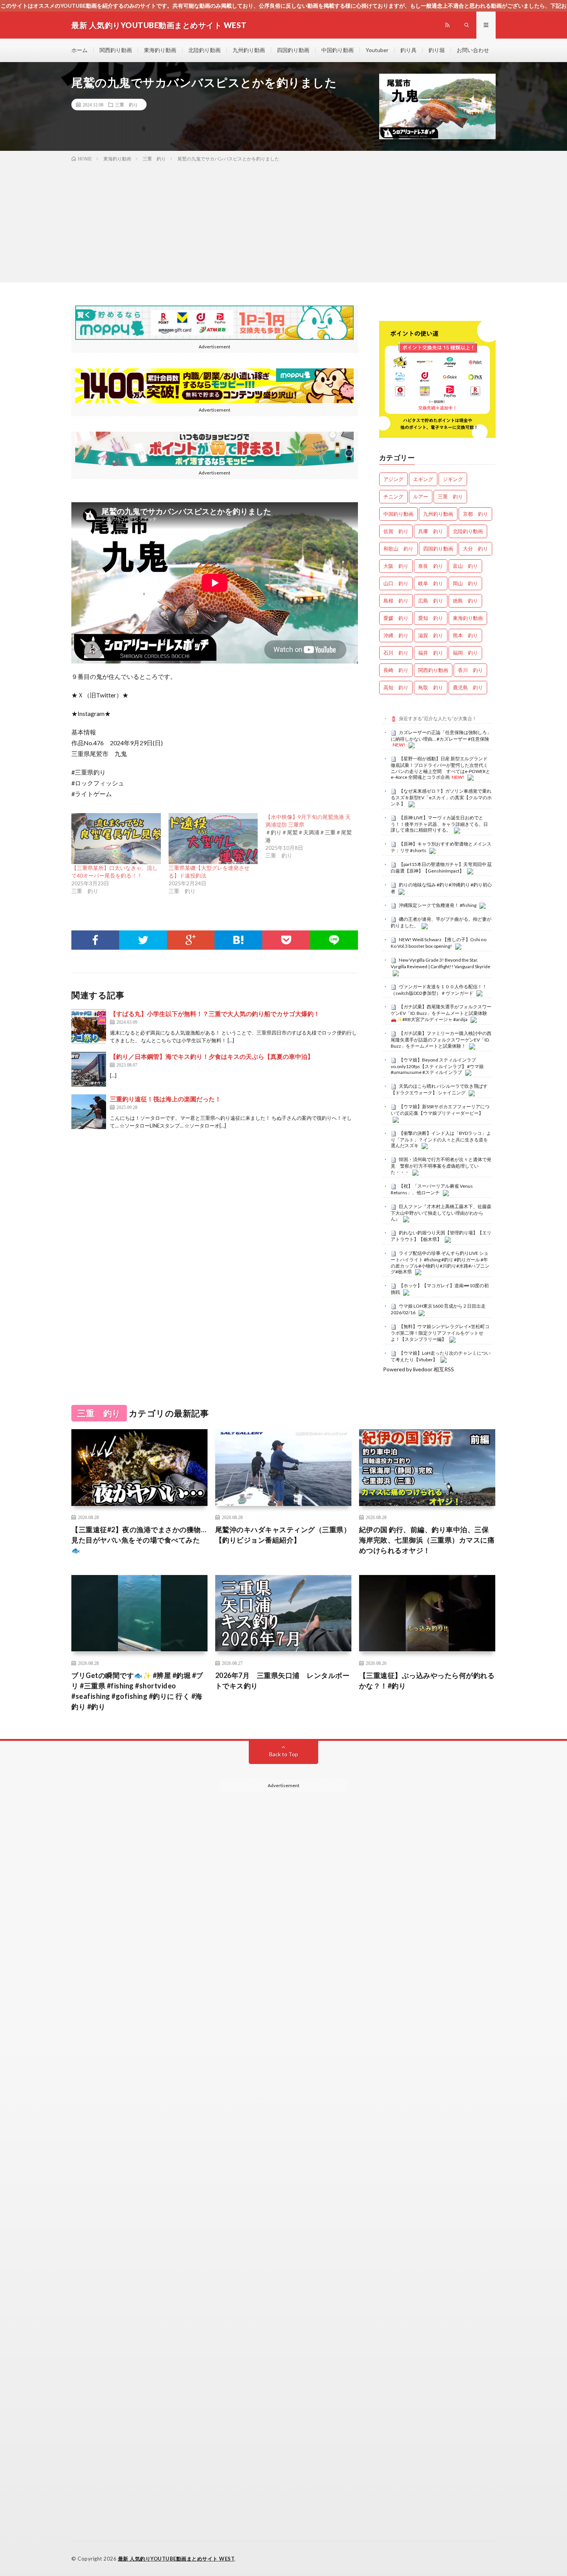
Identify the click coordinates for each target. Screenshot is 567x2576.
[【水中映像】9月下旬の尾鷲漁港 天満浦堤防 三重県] (314, 836)
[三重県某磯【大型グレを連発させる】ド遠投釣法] (213, 839)
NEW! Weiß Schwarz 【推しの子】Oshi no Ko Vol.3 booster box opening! (439, 943)
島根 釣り (396, 601)
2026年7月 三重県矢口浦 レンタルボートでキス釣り (283, 1680)
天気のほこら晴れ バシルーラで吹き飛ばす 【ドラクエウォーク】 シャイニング (439, 1089)
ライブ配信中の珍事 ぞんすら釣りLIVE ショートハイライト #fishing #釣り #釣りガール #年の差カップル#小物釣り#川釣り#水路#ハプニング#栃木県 (440, 1262)
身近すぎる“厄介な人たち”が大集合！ (438, 718)
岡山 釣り (465, 583)
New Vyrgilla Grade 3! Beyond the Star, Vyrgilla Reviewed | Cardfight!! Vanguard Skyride (440, 963)
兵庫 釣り (431, 531)
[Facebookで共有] (95, 940)
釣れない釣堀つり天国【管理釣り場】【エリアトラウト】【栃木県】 (441, 1236)
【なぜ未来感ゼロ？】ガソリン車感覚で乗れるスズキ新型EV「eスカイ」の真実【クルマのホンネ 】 (441, 797)
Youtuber (377, 50)
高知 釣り (396, 687)
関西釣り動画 (116, 50)
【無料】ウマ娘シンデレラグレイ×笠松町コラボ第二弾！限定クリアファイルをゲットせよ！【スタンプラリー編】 (440, 1333)
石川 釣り (396, 653)
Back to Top (284, 1754)
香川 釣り (470, 670)
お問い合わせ (473, 50)
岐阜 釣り (431, 583)
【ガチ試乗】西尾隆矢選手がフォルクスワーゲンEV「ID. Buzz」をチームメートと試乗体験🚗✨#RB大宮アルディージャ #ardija (441, 1013)
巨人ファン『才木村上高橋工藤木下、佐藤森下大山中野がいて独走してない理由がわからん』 (441, 1213)
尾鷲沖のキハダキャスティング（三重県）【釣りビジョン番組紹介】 (283, 1535)
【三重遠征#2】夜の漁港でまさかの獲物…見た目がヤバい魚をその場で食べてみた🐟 (139, 1540)
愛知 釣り (431, 618)
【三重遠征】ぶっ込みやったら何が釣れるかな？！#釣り (427, 1680)
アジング (393, 479)
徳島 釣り (465, 601)
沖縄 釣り (396, 635)
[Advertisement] (283, 221)
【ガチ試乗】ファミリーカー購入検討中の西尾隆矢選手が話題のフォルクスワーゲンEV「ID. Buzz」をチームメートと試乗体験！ (441, 1040)
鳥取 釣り (431, 687)
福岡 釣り (465, 653)
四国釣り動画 (293, 50)
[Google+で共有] (191, 940)
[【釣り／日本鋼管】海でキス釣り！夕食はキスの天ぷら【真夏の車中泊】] (89, 1069)
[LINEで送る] (334, 940)
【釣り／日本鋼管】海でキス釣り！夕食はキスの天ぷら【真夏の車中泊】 (212, 1056)
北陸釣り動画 (204, 50)
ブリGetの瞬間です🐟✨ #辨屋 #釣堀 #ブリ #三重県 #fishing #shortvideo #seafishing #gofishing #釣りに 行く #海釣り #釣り (137, 1691)
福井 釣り (431, 653)
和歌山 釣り (398, 549)
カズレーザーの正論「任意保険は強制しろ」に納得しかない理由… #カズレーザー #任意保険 (441, 736)
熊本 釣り (465, 635)
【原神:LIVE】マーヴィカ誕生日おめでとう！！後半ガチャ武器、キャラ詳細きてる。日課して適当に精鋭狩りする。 (439, 824)
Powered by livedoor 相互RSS (418, 1369)
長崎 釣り (396, 670)
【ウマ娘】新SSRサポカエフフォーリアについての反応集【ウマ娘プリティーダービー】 (440, 1110)
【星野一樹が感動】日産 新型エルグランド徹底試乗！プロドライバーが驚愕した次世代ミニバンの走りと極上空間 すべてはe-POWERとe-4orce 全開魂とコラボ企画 (440, 768)
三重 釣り (127, 105)
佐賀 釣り (396, 531)
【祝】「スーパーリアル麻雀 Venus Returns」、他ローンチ (432, 1189)
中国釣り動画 (337, 50)
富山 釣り (465, 566)
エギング (423, 479)
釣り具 (408, 50)
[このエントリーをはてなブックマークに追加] (238, 940)
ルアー (421, 496)
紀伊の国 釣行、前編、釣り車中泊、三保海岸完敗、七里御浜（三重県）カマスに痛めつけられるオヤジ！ (427, 1540)
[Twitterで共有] (143, 940)
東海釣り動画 (160, 50)
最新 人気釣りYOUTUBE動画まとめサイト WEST (176, 2559)
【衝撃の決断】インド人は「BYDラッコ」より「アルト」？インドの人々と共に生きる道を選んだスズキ (441, 1139)
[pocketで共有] (286, 940)
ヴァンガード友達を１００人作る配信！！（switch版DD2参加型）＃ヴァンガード (439, 990)
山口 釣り (396, 583)
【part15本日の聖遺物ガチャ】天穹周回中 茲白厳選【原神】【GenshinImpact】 (441, 868)
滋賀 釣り (431, 635)
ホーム (79, 50)
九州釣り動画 (249, 50)
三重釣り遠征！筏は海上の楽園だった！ (165, 1099)
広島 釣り (431, 601)
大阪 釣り (396, 566)
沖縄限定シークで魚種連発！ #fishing (438, 905)
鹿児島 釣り (468, 687)
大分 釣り (475, 549)
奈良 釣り (431, 566)
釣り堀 (437, 50)
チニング (393, 496)
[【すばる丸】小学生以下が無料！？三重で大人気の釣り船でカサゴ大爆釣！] (89, 1026)
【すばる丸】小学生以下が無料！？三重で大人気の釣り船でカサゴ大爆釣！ (215, 1014)
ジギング (453, 479)
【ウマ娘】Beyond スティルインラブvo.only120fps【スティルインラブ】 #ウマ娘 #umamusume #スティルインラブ (437, 1066)
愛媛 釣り (396, 618)
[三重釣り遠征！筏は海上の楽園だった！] (89, 1112)
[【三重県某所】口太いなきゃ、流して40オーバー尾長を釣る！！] (116, 839)
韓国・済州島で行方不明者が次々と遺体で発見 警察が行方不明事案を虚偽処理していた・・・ (441, 1166)
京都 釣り (475, 514)
